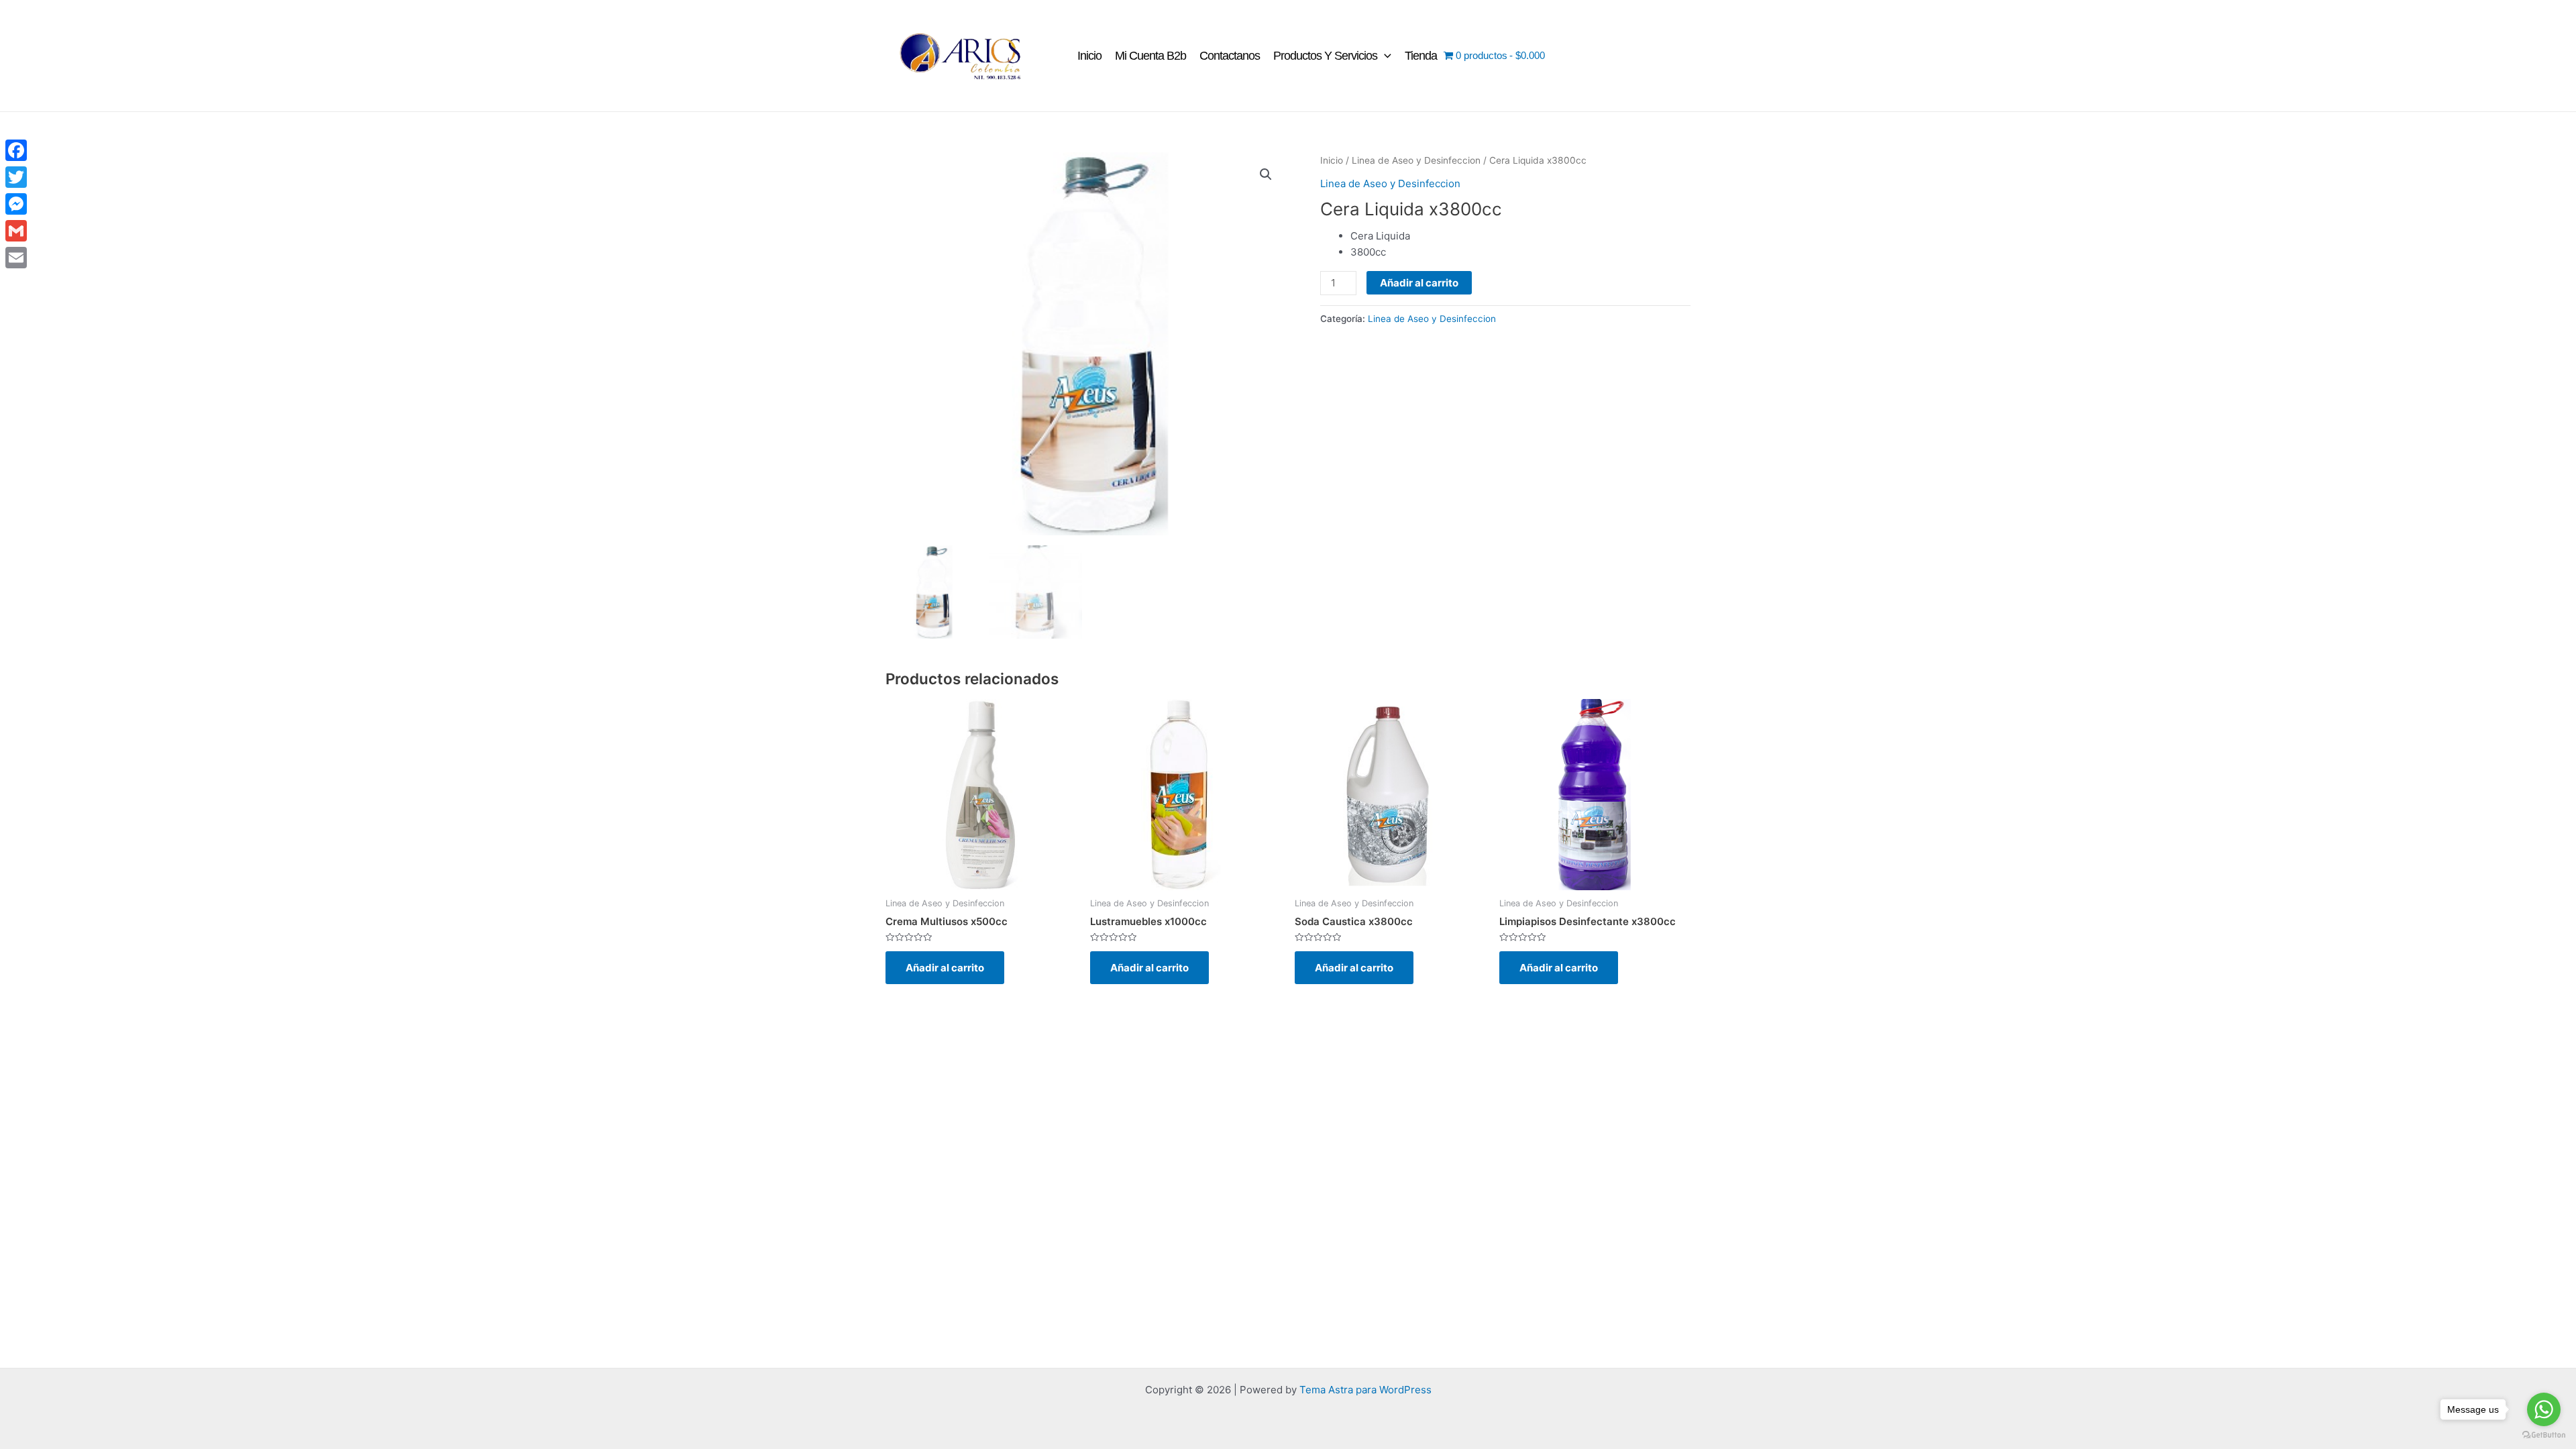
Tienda (1421, 56)
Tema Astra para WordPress (1365, 1390)
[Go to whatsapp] (2544, 1409)
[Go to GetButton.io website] (2544, 1435)
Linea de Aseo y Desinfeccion (1416, 160)
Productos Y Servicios (1325, 56)
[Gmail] (16, 231)
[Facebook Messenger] (16, 204)
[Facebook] (16, 150)
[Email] (16, 258)
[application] (1384, 56)
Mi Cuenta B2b (1150, 56)
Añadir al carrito (1419, 283)
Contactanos (1230, 56)
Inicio (1089, 56)
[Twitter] (16, 177)
